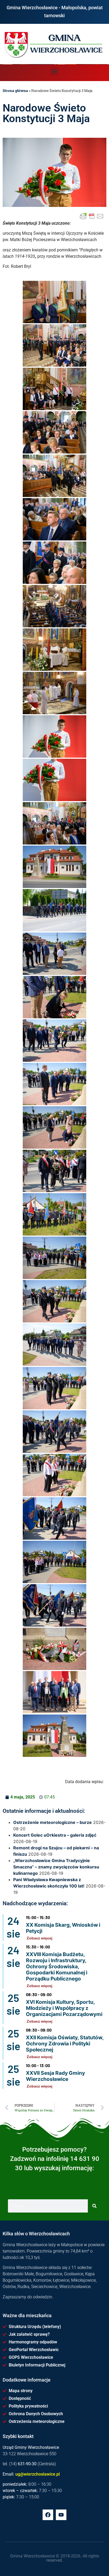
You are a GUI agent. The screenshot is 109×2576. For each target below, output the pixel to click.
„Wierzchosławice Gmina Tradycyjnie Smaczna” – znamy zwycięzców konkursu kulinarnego (56, 1867)
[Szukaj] (94, 2206)
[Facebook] (48, 2515)
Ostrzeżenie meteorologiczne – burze (53, 1822)
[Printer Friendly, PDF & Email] (92, 216)
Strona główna (15, 91)
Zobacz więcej (40, 1938)
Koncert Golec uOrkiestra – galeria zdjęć (55, 1835)
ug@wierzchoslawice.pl (38, 2474)
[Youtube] (61, 2515)
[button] (55, 71)
